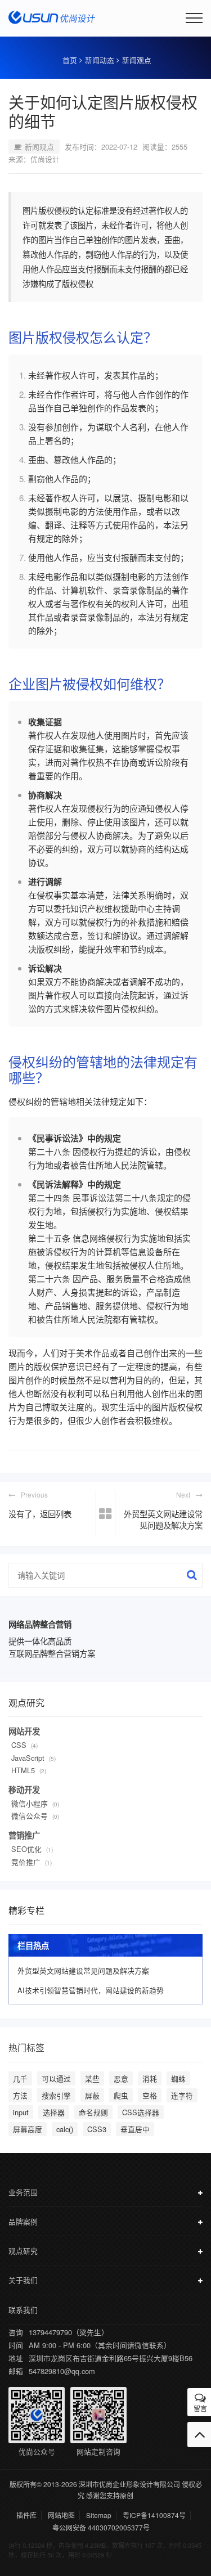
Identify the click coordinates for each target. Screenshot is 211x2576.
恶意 (121, 2078)
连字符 (182, 2095)
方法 (20, 2095)
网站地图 (61, 2515)
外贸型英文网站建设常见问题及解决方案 (163, 1519)
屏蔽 (92, 2095)
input (21, 2112)
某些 (92, 2078)
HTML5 (23, 1770)
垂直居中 (135, 2129)
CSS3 (97, 2129)
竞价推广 (26, 1862)
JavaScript (28, 1758)
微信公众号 (30, 1816)
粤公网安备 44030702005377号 (101, 2528)
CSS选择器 (141, 2112)
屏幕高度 (28, 2129)
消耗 (150, 2078)
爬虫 (121, 2095)
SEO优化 (26, 1849)
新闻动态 (100, 60)
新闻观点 (137, 60)
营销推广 (24, 1835)
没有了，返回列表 (40, 1514)
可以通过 (56, 2078)
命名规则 (93, 2112)
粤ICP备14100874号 (154, 2515)
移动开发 (24, 1790)
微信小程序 (30, 1803)
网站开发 (24, 1731)
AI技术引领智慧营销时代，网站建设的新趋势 (91, 1990)
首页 (70, 60)
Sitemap (99, 2515)
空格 (150, 2095)
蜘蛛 (178, 2078)
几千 (20, 2078)
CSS (19, 1745)
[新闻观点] (105, 1514)
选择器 (54, 2112)
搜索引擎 (56, 2095)
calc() (65, 2129)
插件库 (26, 2515)
